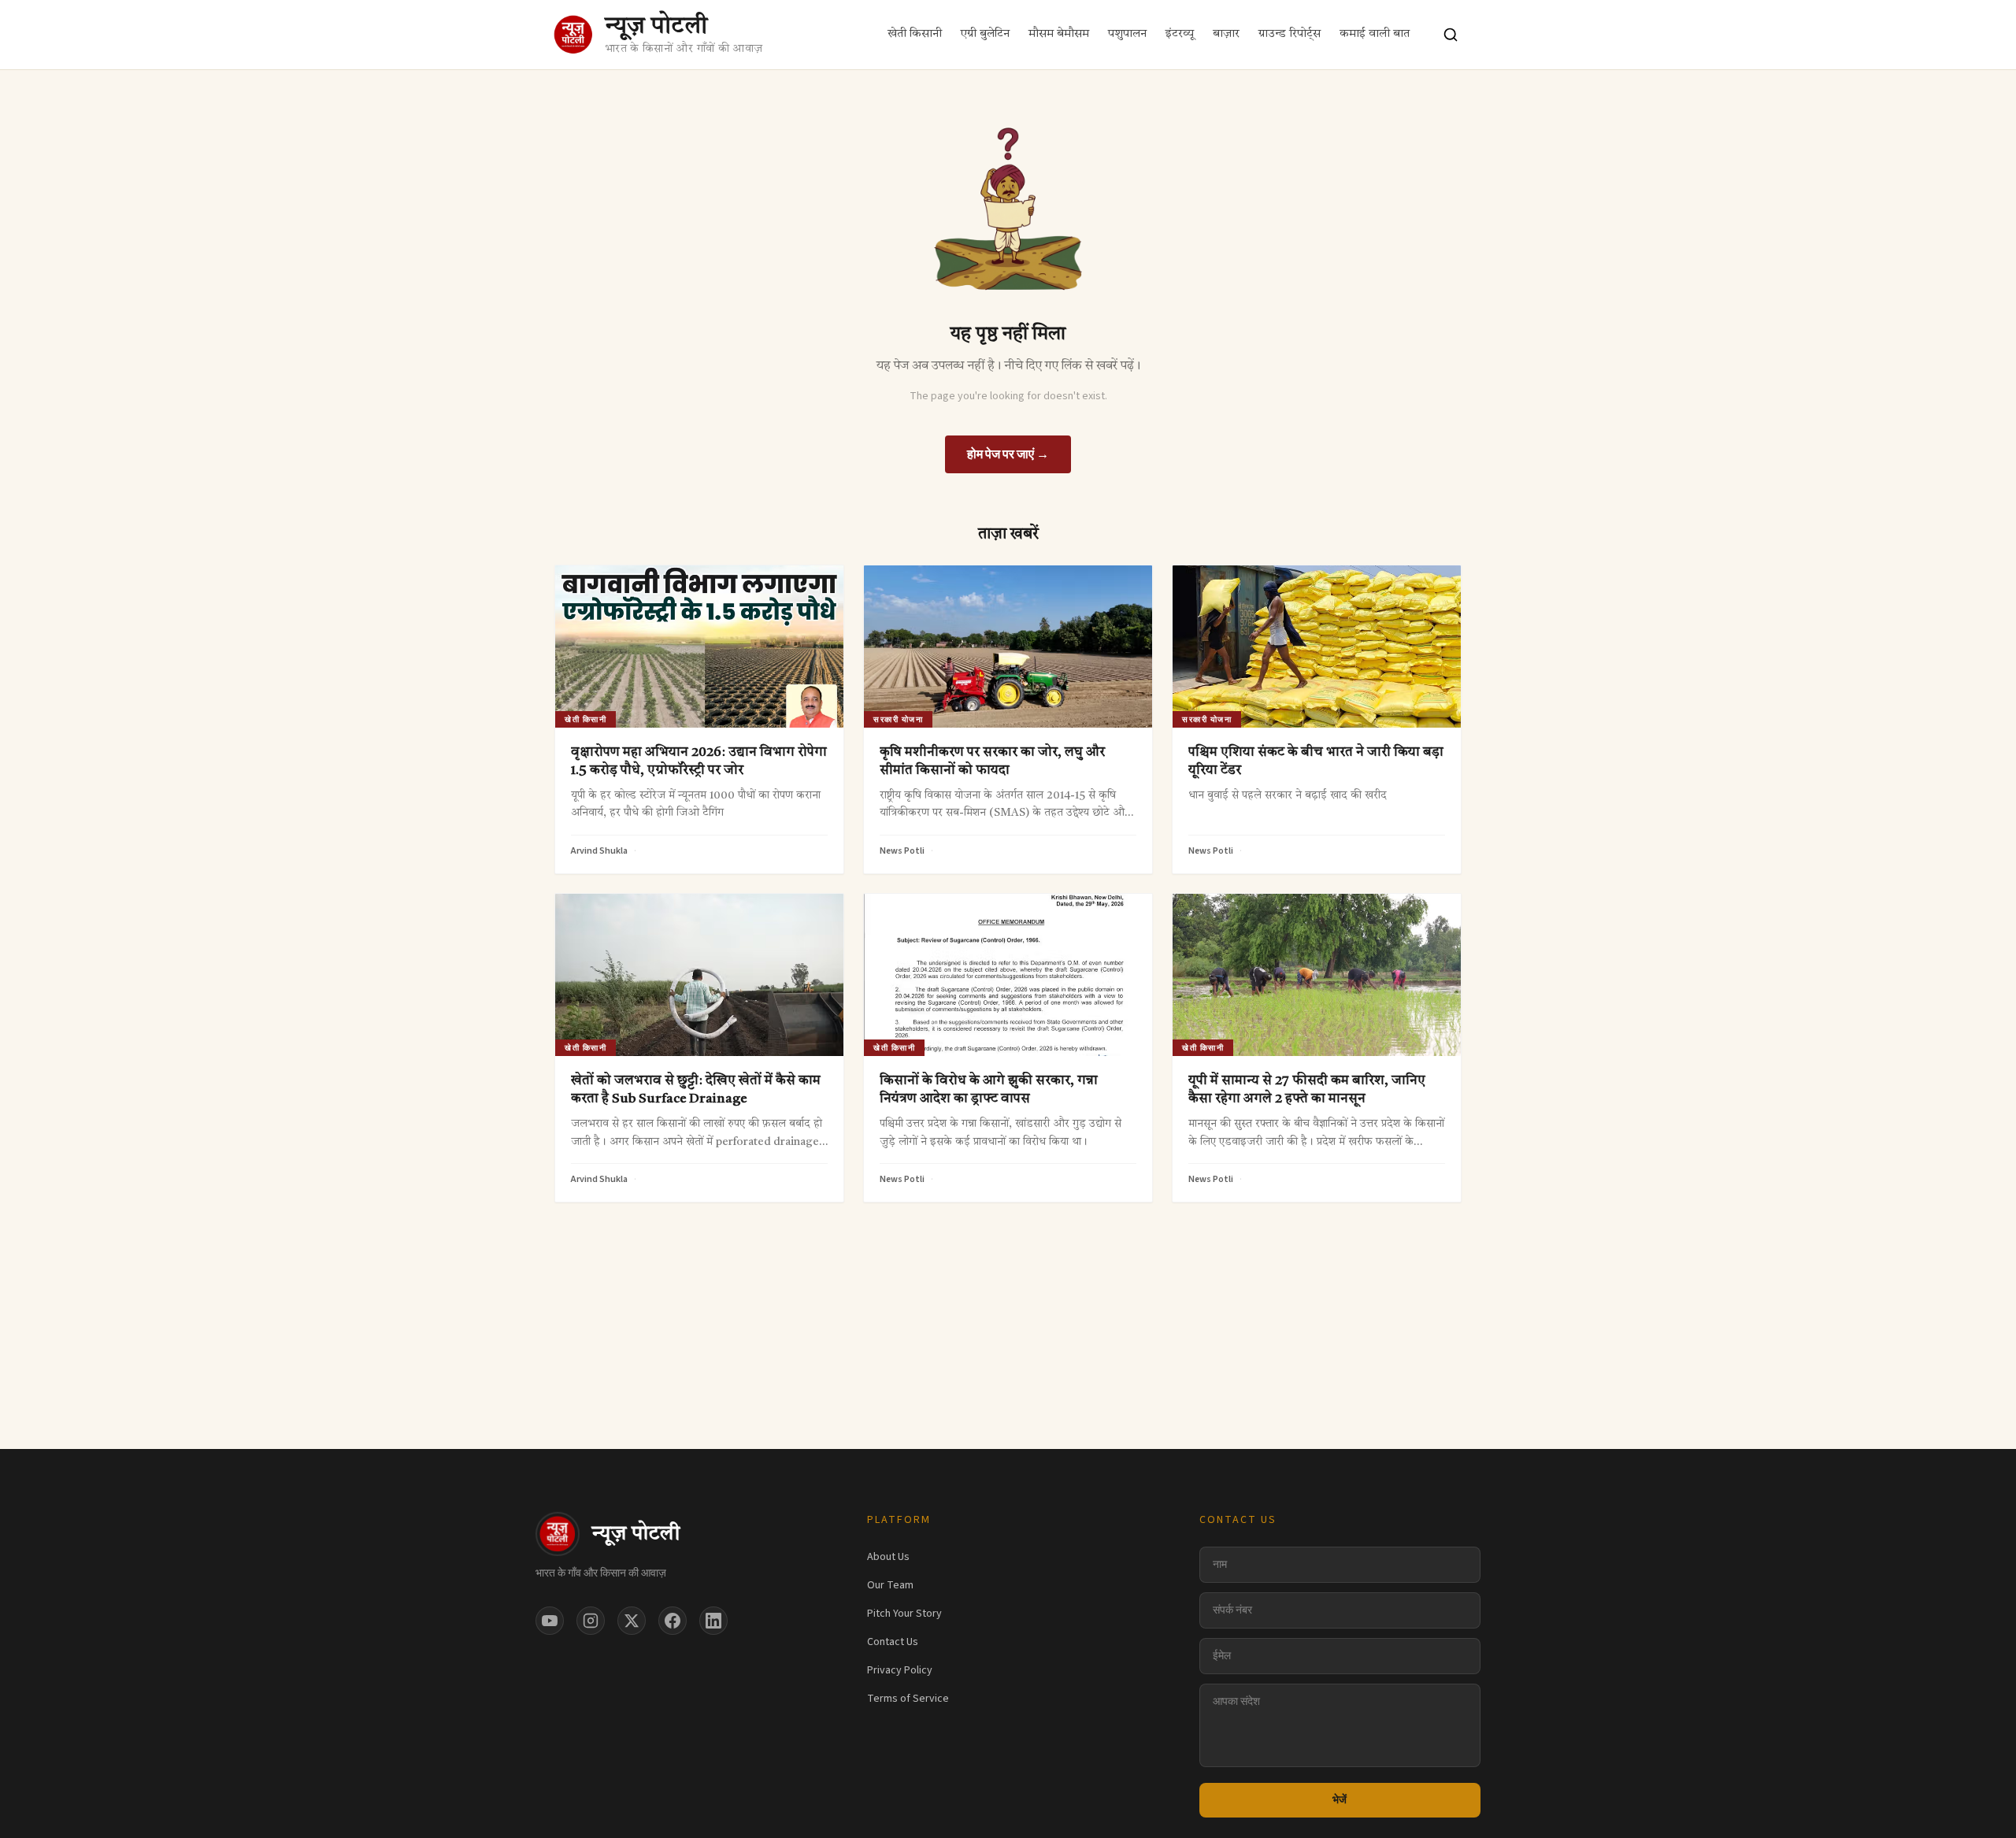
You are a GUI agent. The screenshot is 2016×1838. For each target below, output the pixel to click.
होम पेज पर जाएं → (1008, 454)
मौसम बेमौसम (1059, 34)
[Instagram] (591, 1621)
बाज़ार (1226, 34)
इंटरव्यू (1180, 34)
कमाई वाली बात (1375, 34)
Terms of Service (908, 1699)
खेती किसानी (915, 34)
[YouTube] (550, 1621)
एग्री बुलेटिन (985, 34)
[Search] (1451, 35)
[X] (632, 1621)
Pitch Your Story (904, 1614)
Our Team (890, 1585)
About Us (888, 1557)
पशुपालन (1127, 34)
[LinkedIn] (713, 1621)
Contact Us (893, 1642)
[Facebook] (673, 1621)
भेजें (1340, 1800)
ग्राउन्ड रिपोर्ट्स (1290, 34)
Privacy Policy (900, 1670)
